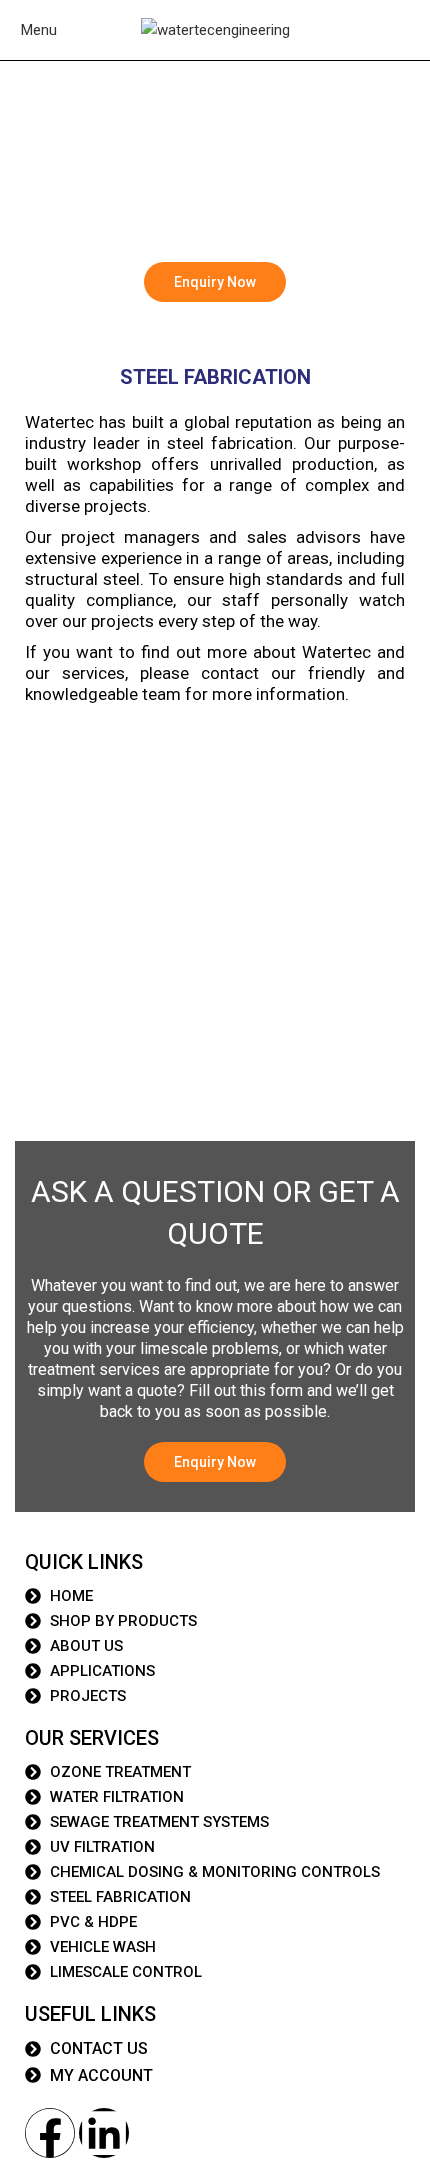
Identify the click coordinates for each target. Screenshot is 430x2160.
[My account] (419, 30)
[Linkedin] (104, 2133)
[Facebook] (50, 2133)
